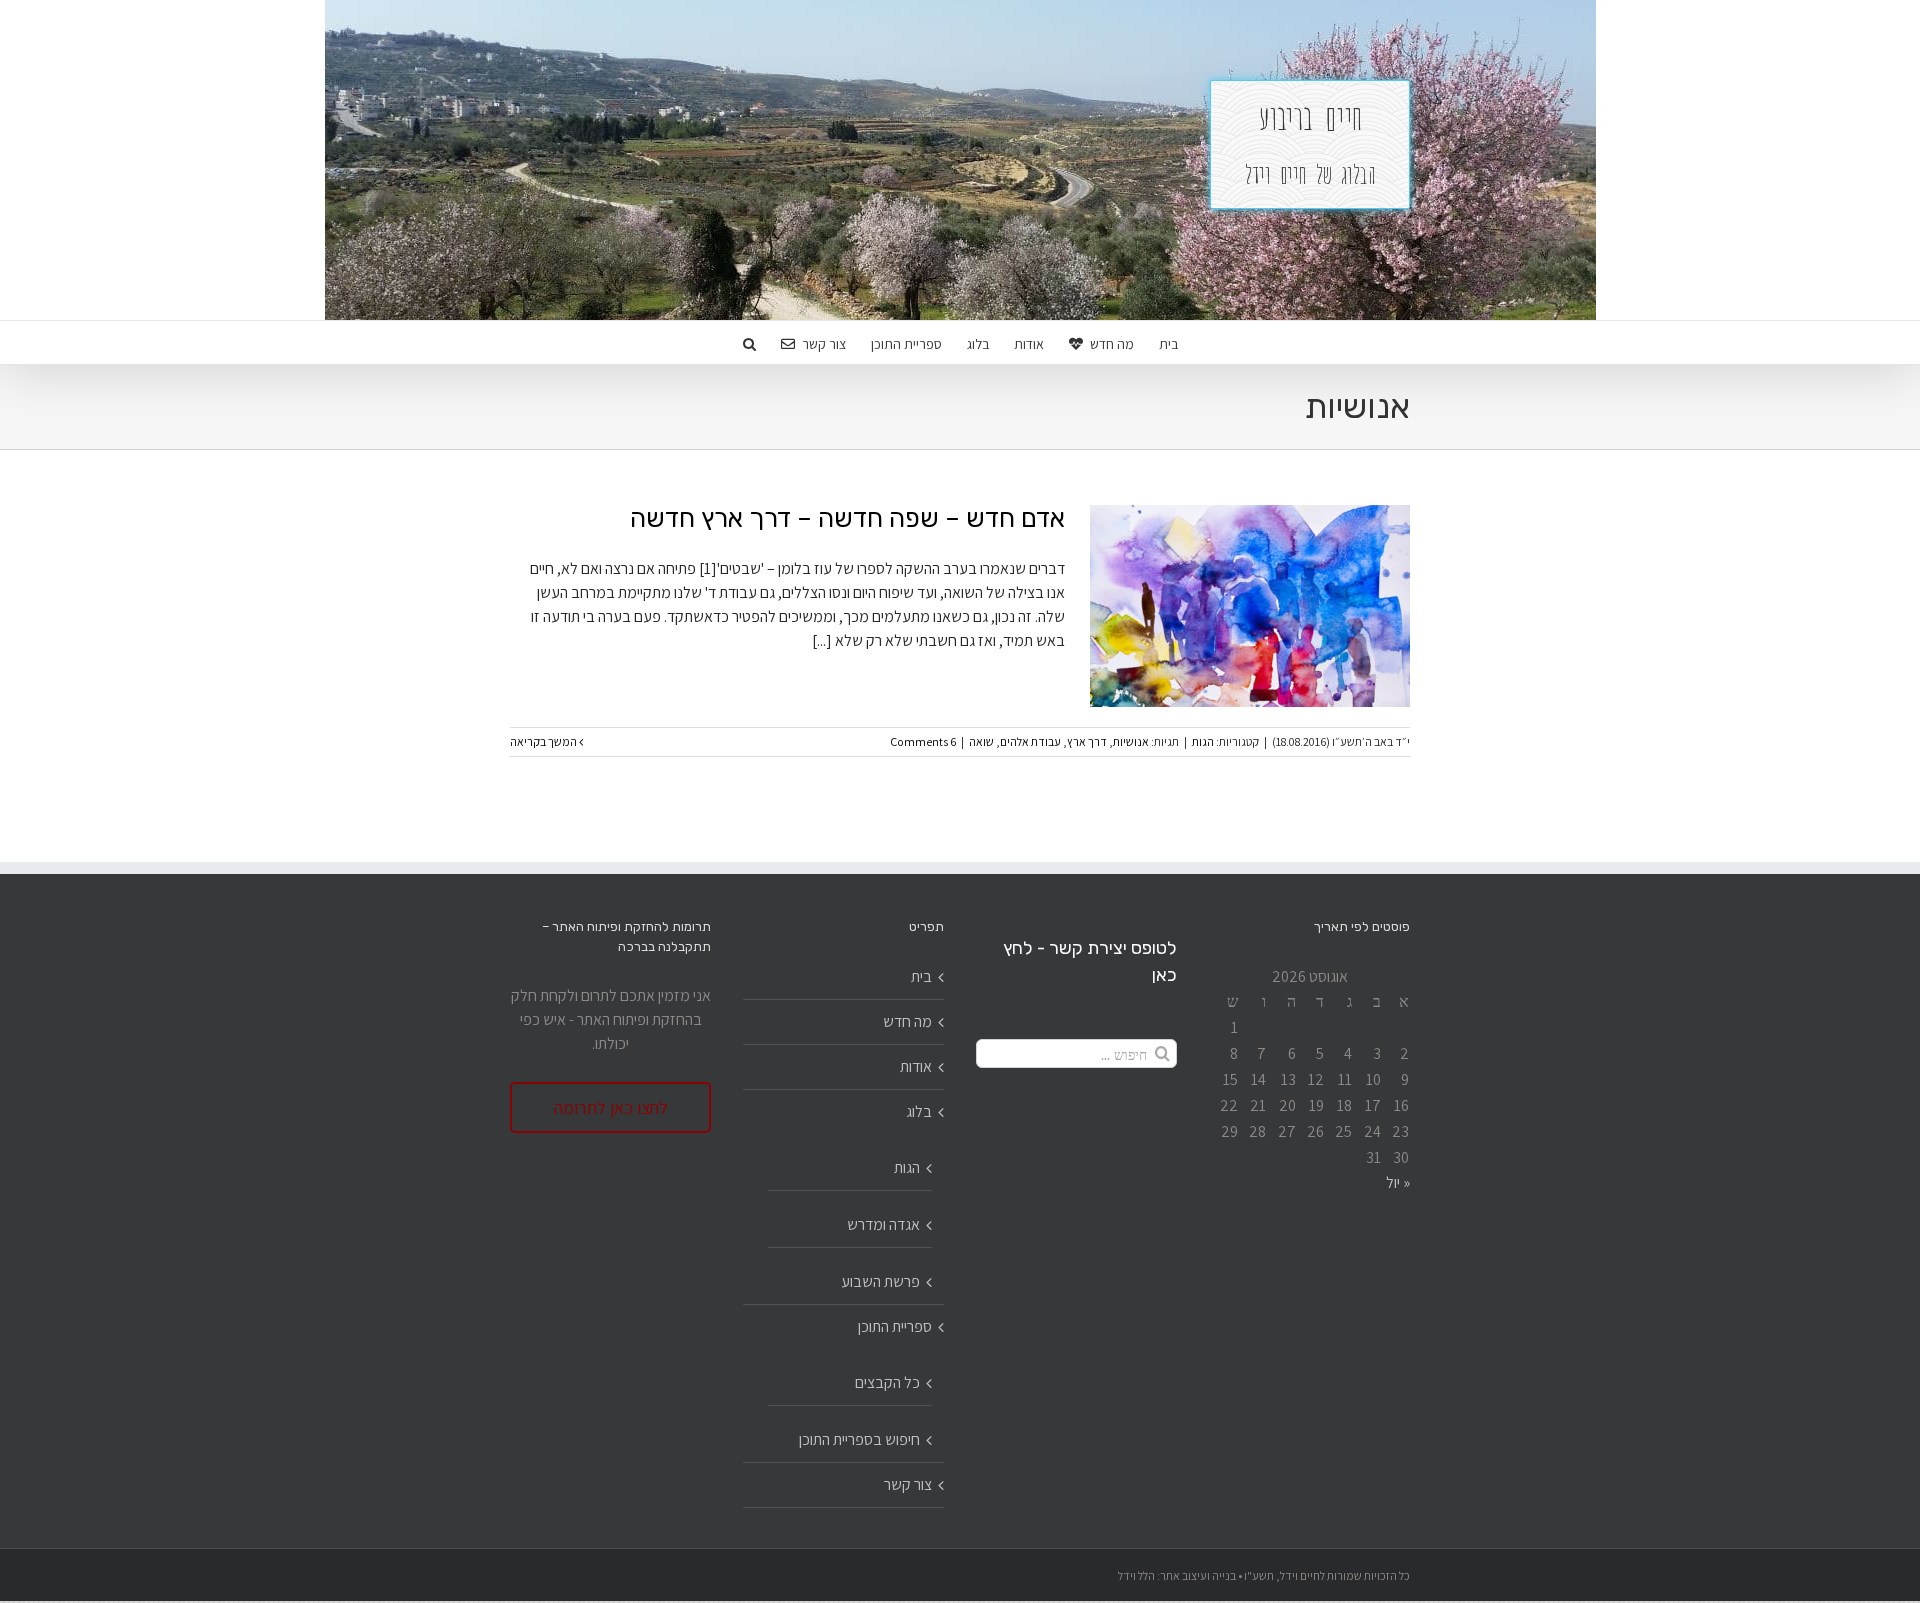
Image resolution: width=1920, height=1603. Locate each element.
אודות (916, 1066)
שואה (981, 741)
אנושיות (1131, 741)
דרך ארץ (1087, 741)
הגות (1203, 741)
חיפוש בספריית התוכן (859, 1439)
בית (921, 976)
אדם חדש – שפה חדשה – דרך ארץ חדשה (847, 518)
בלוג (919, 1111)
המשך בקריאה (544, 741)
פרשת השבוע (880, 1281)
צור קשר (908, 1484)
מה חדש (907, 1021)
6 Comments (923, 741)
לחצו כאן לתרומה (611, 1107)
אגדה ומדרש (883, 1224)
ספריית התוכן (895, 1326)
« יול (1398, 1182)
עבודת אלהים (1030, 741)
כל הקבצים (887, 1382)
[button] (749, 342)
